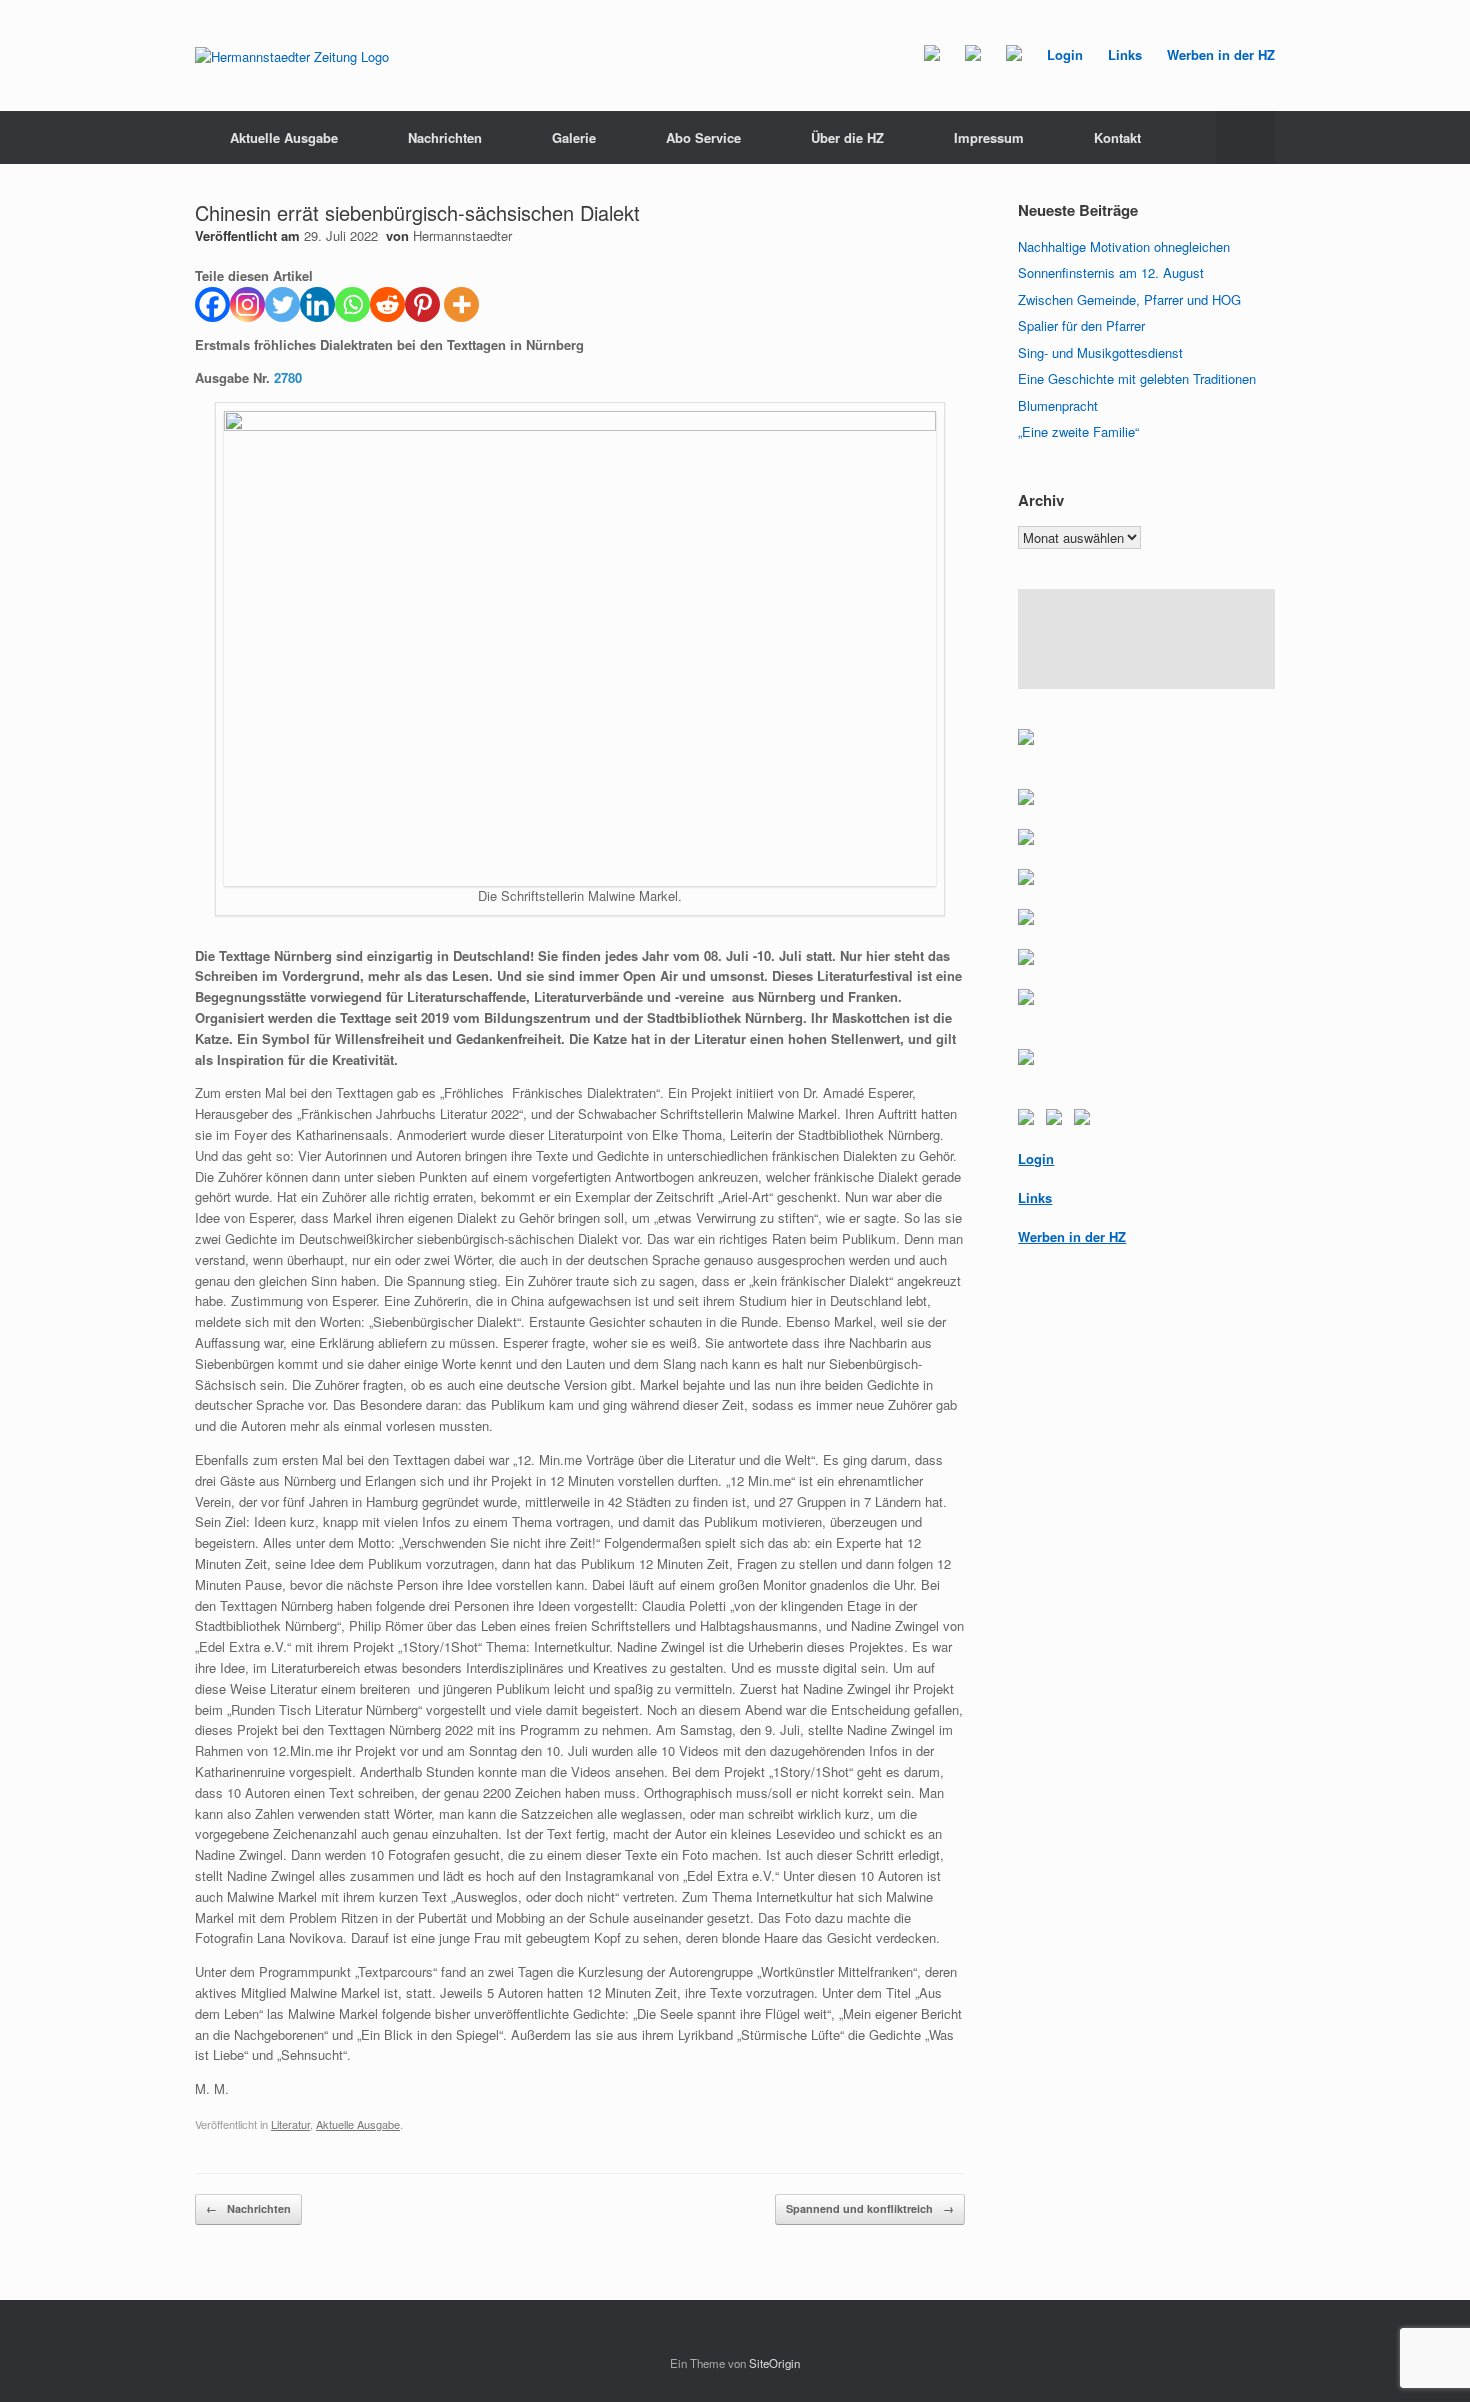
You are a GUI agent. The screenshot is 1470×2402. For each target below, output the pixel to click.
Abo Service (703, 137)
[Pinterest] (422, 304)
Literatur (290, 2124)
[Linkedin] (317, 304)
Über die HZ (847, 137)
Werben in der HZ (1221, 54)
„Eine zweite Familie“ (1078, 431)
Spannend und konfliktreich (870, 2208)
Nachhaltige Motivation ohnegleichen (1124, 246)
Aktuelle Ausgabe (284, 137)
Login (1065, 54)
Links (1125, 54)
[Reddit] (387, 304)
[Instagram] (247, 304)
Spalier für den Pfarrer (1081, 325)
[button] (1245, 137)
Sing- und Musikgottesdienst (1100, 352)
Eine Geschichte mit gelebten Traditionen (1137, 378)
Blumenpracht (1058, 405)
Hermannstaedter (462, 235)
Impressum (989, 137)
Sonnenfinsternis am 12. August (1111, 272)
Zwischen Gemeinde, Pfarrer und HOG (1129, 299)
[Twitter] (282, 304)
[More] (461, 304)
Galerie (574, 137)
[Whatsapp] (352, 304)
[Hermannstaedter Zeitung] (292, 55)
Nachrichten (445, 137)
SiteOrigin (774, 2363)
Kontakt (1117, 137)
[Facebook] (212, 304)
